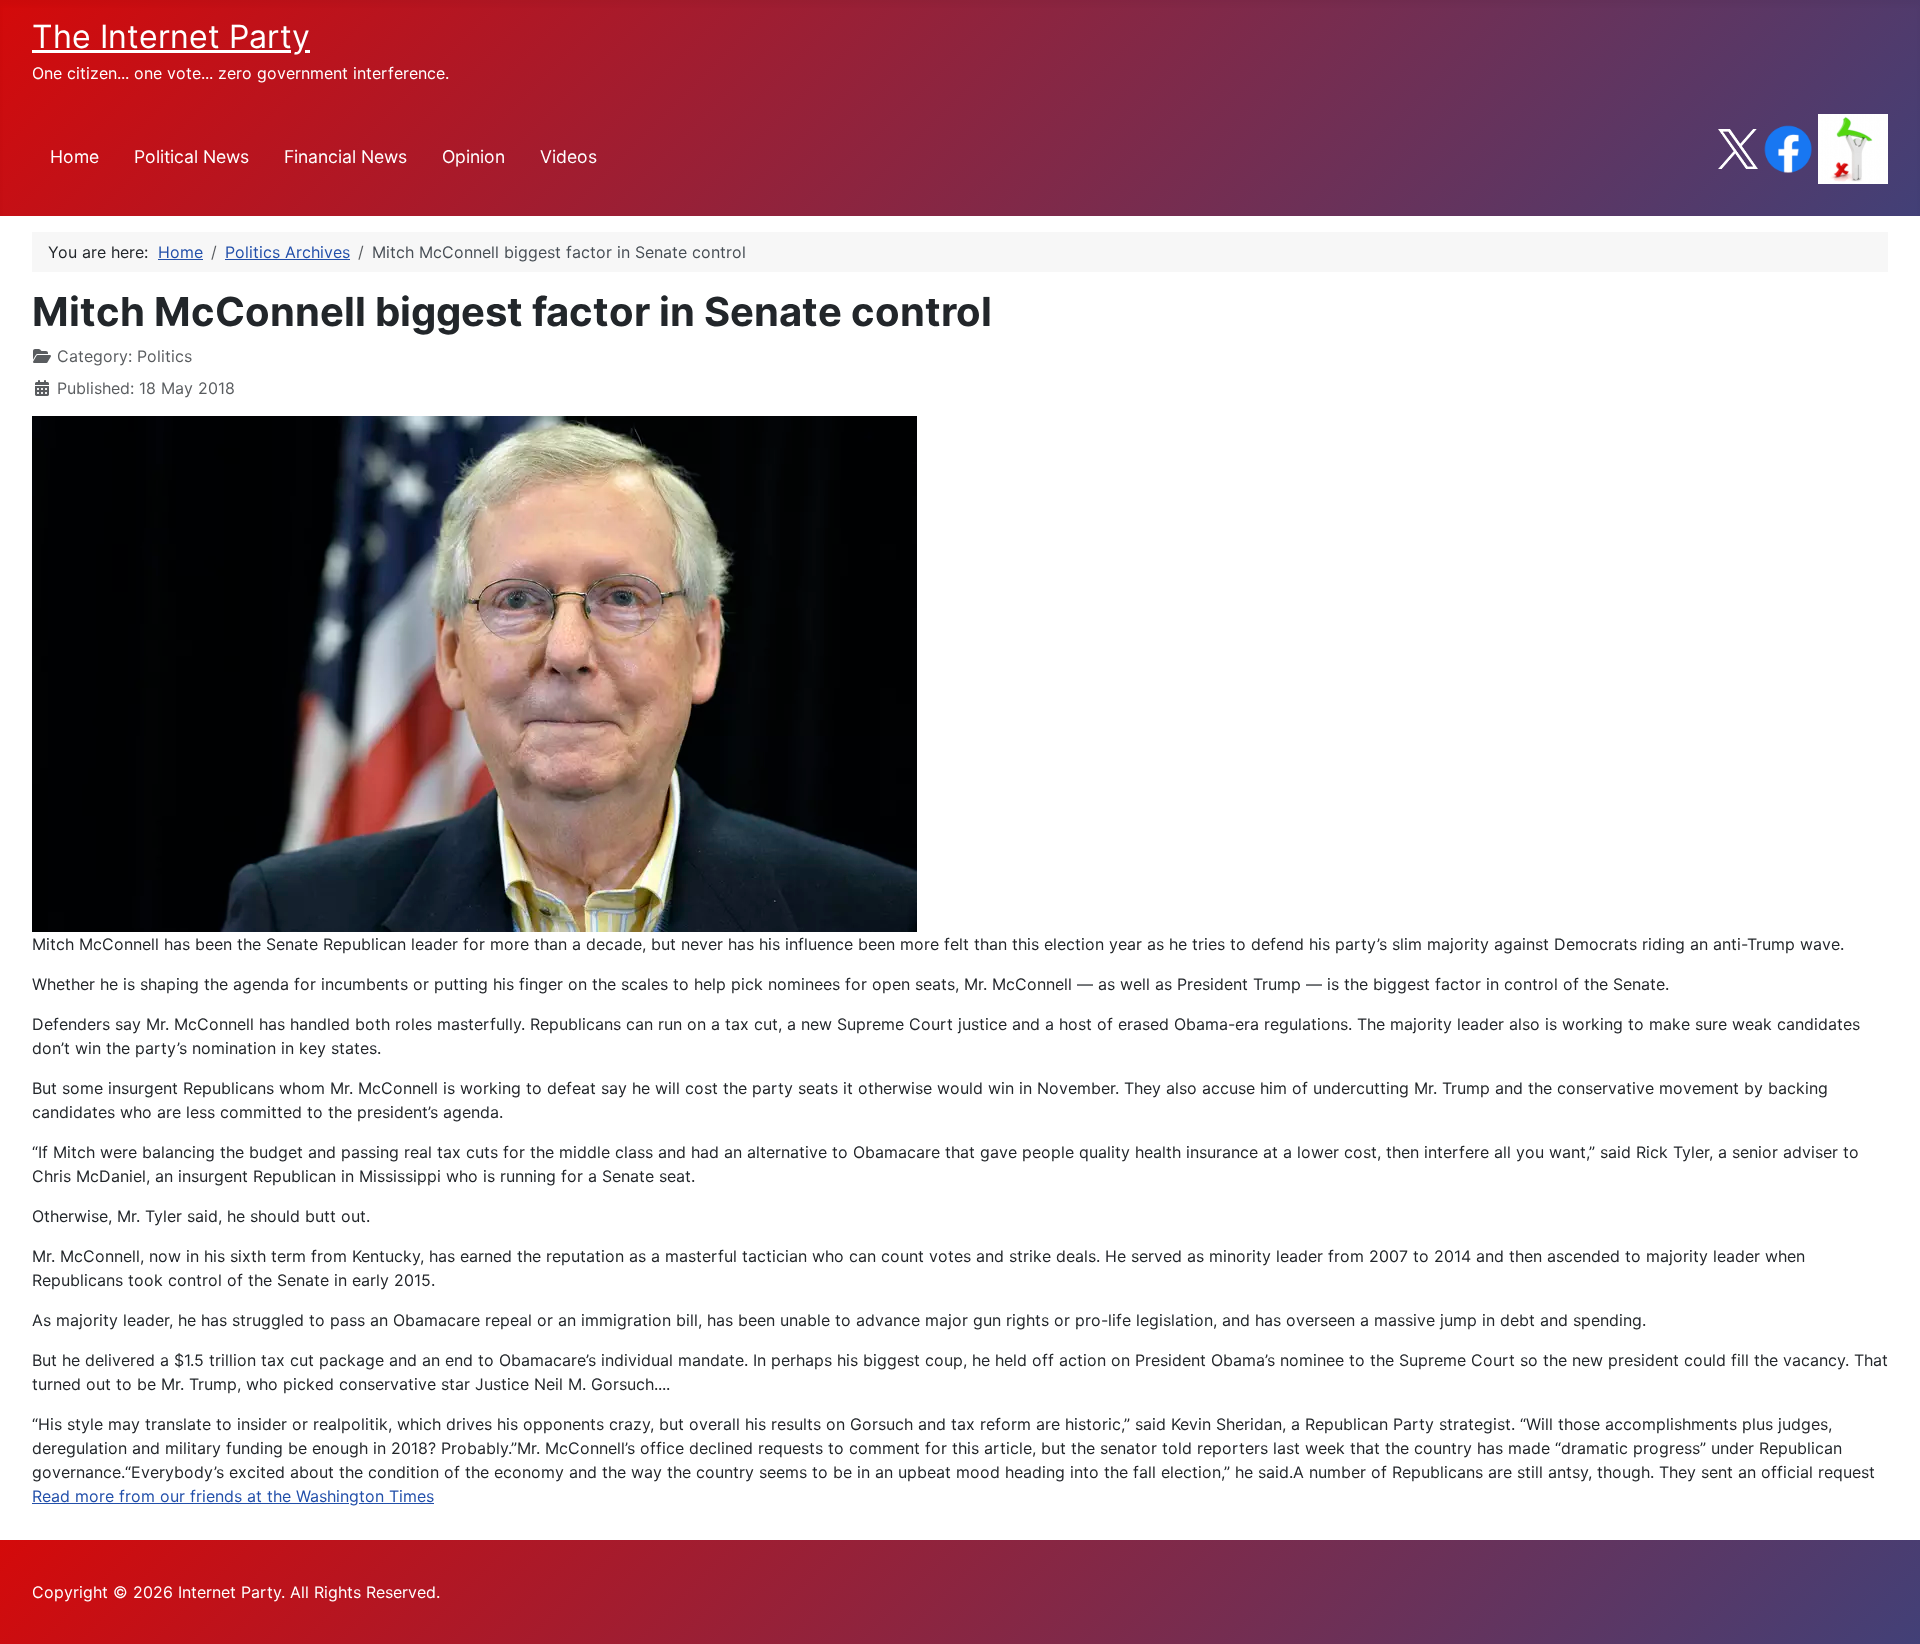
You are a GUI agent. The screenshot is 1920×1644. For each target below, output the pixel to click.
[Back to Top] (1885, 1607)
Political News (191, 156)
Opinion (473, 156)
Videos (568, 156)
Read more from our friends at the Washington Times (233, 1496)
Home (74, 156)
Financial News (345, 156)
